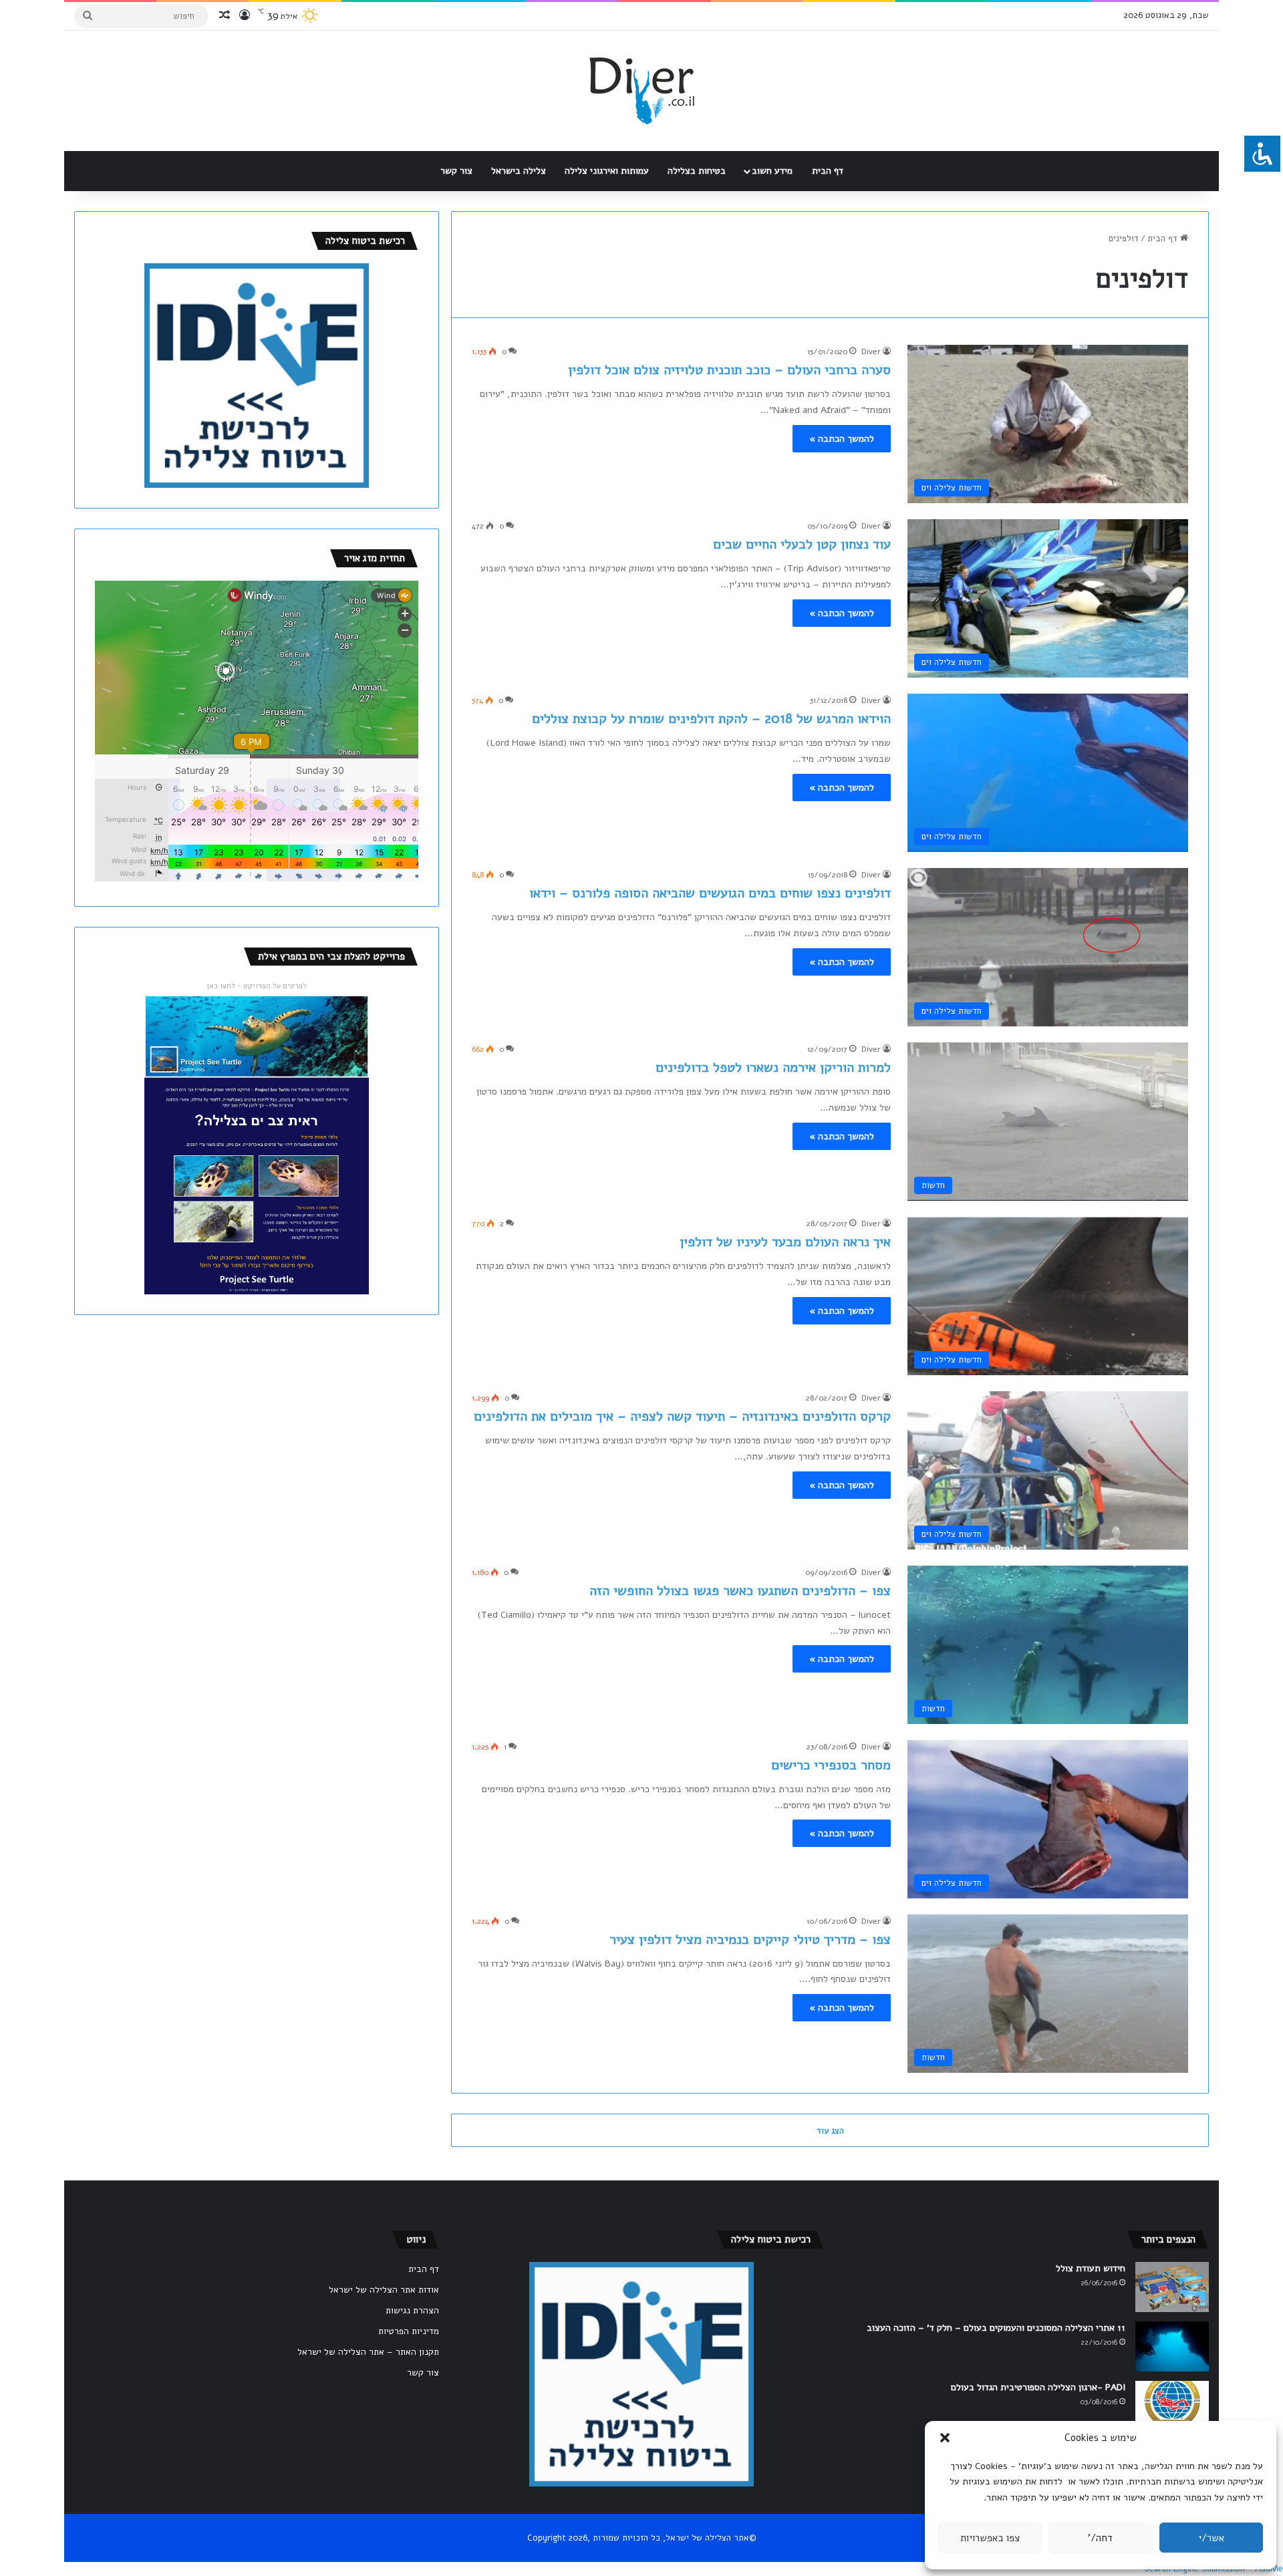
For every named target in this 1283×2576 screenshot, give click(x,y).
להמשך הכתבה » (842, 439)
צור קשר (456, 171)
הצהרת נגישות (412, 2310)
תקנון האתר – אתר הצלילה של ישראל (368, 2352)
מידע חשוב (772, 171)
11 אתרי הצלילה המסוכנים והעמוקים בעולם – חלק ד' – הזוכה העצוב (996, 2328)
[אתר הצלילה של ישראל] (642, 91)
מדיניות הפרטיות (409, 2331)
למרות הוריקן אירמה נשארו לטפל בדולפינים (773, 1067)
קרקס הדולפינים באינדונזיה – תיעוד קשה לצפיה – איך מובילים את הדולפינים (682, 1416)
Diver (871, 351)
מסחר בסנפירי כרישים (831, 1765)
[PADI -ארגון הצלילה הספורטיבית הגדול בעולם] (1172, 2406)
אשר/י (1211, 2538)
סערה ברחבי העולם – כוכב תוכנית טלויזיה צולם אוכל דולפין (729, 370)
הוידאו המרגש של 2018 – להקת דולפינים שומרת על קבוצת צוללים (711, 719)
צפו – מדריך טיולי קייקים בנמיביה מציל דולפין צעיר (750, 1940)
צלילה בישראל (519, 171)
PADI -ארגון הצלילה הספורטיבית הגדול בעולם (1038, 2387)
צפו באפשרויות (990, 2538)
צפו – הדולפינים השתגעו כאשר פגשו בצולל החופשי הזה (740, 1591)
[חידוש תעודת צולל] (1172, 2287)
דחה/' (1100, 2538)
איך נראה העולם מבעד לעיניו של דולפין (785, 1242)
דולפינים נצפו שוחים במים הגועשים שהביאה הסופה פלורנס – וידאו (710, 893)
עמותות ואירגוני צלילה (607, 171)
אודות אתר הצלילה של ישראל (384, 2290)
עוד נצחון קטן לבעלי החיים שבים (802, 544)
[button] (945, 2438)
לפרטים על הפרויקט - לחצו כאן (257, 986)
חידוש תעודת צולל (1091, 2268)
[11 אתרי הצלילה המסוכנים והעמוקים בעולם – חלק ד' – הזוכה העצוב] (1172, 2346)
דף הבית (828, 171)
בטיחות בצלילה (697, 171)
